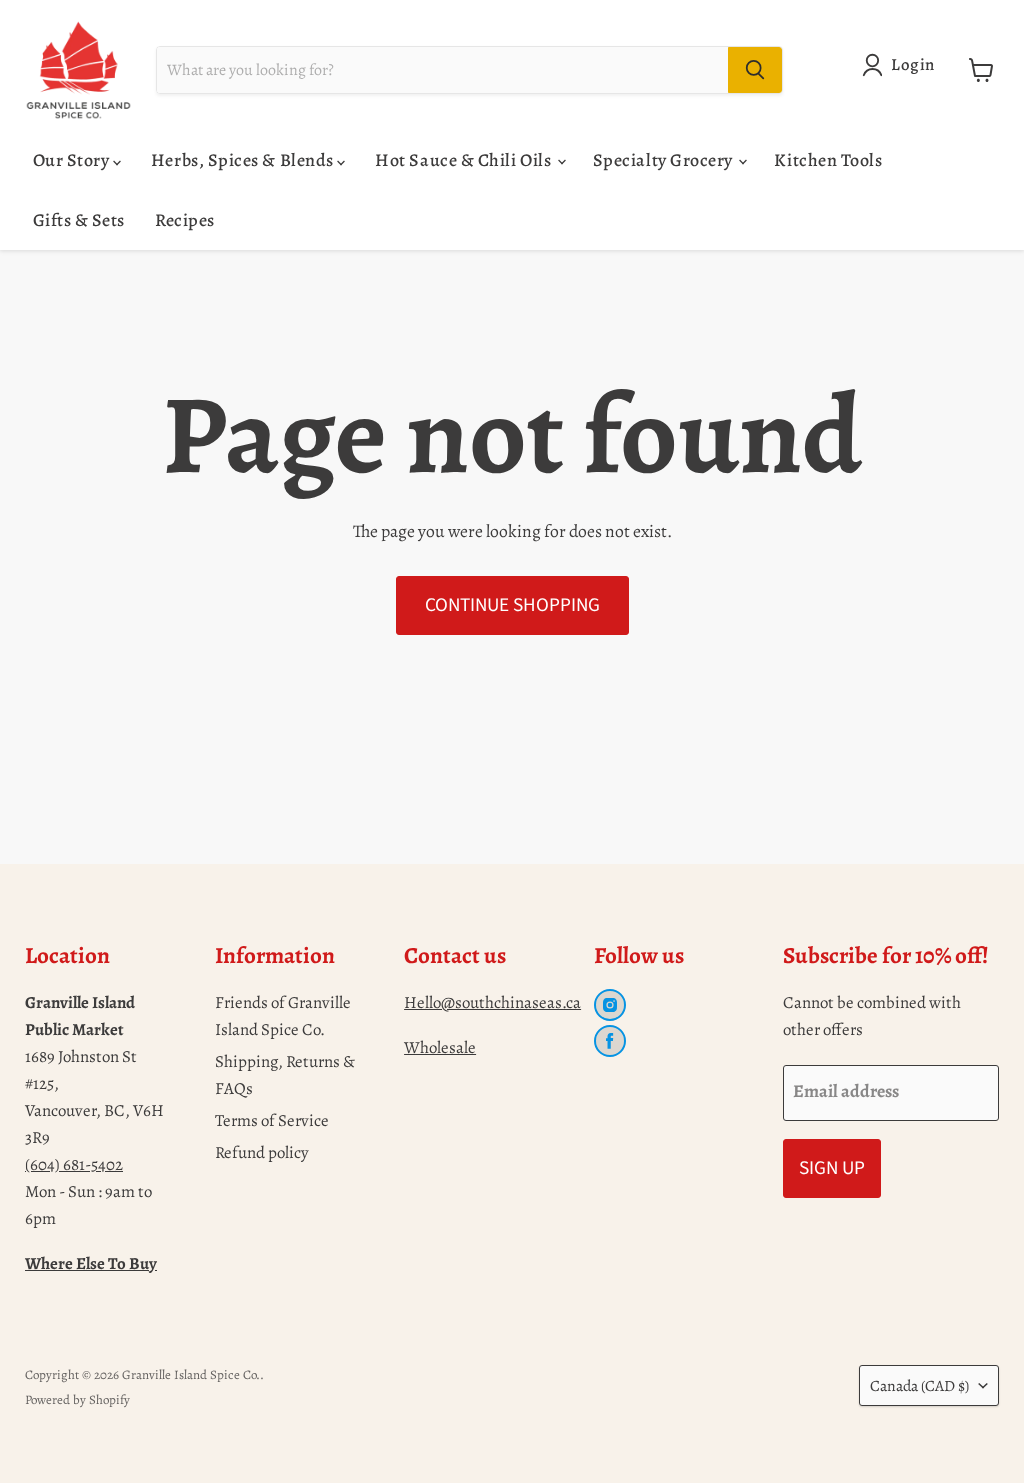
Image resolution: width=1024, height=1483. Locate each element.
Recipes (185, 220)
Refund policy (262, 1152)
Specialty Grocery (665, 160)
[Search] (755, 70)
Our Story (73, 160)
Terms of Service (272, 1120)
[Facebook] (610, 1041)
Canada (919, 1385)
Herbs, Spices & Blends (244, 160)
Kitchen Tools (828, 160)
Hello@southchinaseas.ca (492, 1002)
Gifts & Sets (79, 220)
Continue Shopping (512, 605)
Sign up (832, 1168)
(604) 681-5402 (74, 1164)
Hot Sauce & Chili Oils (464, 160)
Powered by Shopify (77, 1399)
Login (913, 64)
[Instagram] (610, 1005)
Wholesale (440, 1047)
